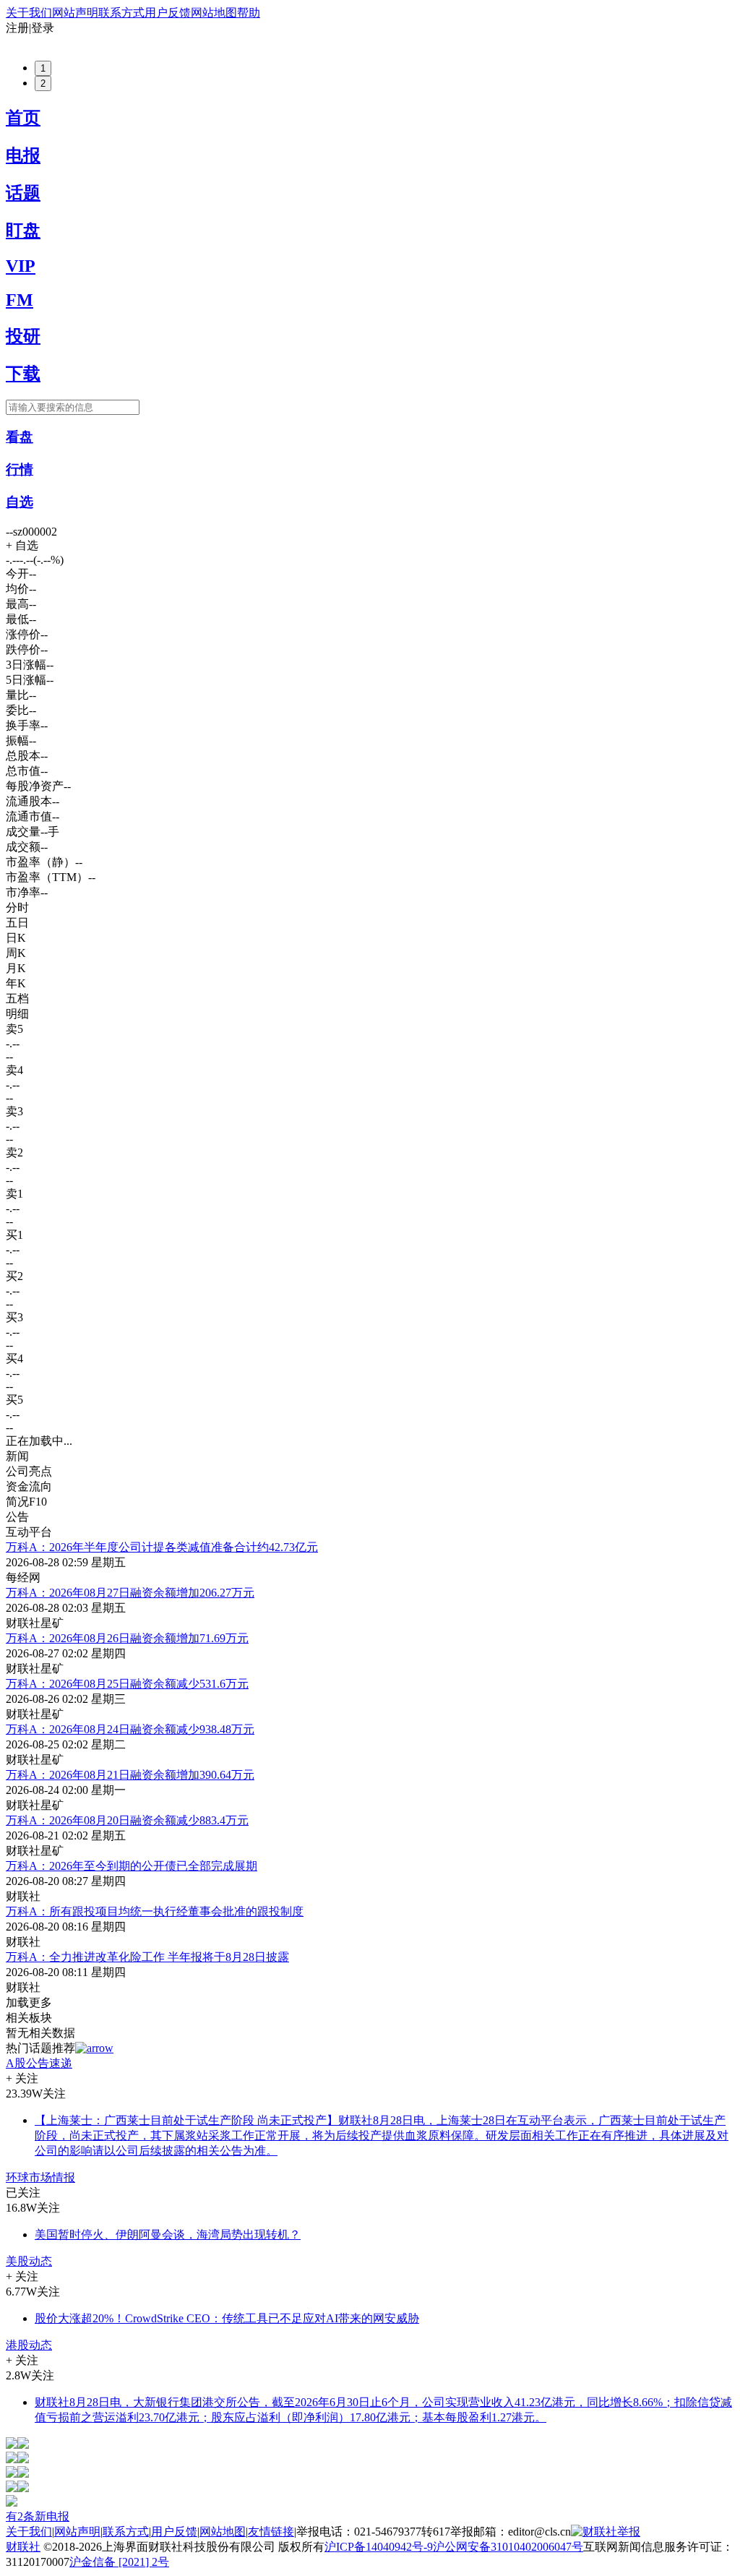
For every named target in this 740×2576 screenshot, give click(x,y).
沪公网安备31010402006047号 (508, 2547)
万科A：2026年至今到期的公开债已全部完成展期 (132, 1866)
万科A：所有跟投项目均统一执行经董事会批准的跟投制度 (155, 1911)
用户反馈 (168, 13)
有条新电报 (38, 2516)
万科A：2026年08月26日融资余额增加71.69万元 (127, 1638)
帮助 (249, 13)
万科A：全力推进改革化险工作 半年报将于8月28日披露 (147, 1957)
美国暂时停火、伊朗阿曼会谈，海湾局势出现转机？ (168, 2234)
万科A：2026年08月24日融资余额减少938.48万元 (130, 1729)
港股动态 (29, 2345)
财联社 (23, 2547)
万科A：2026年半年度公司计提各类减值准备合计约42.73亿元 (162, 1547)
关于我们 (29, 13)
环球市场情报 (40, 2177)
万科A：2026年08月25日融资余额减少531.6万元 (127, 1684)
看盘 (20, 437)
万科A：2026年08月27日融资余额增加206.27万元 (130, 1593)
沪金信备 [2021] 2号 (119, 2562)
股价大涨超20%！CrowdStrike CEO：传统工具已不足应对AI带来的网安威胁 (227, 2318)
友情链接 (271, 2532)
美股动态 (29, 2261)
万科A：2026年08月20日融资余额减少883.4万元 (127, 1820)
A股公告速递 (39, 2063)
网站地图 (214, 13)
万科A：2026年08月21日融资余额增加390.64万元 (130, 1775)
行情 (20, 469)
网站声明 (75, 13)
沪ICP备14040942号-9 (379, 2547)
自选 (20, 502)
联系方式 (121, 13)
